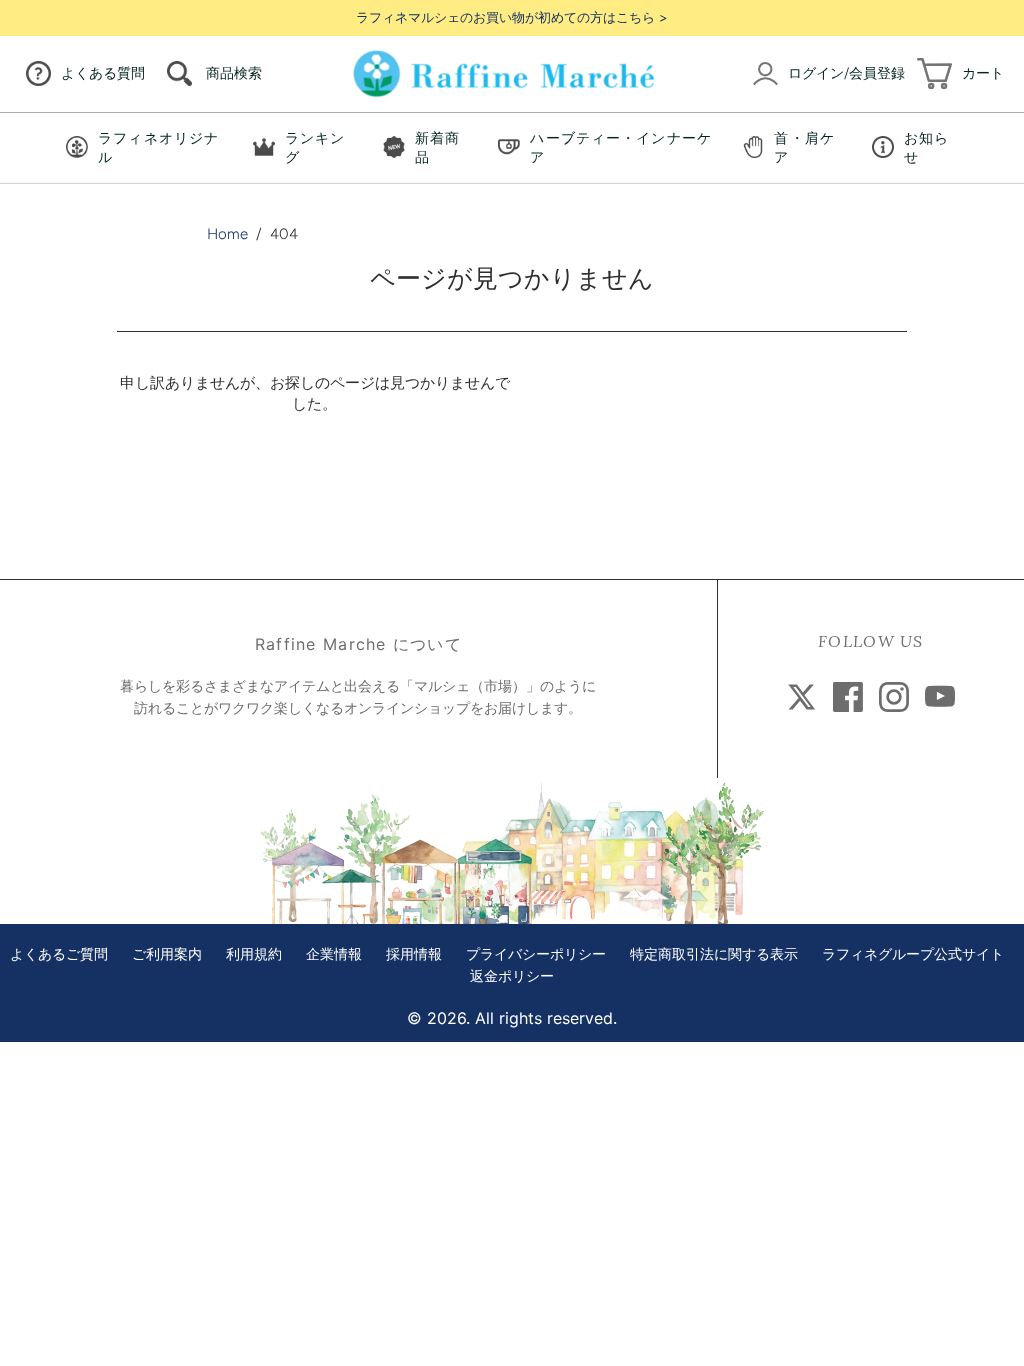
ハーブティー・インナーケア (620, 147)
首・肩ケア (804, 147)
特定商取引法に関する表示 (714, 954)
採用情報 (414, 954)
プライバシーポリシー (536, 954)
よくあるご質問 (59, 954)
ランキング (315, 147)
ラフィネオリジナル (158, 147)
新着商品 (437, 147)
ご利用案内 (167, 954)
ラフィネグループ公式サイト (913, 954)
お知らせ (926, 147)
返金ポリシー (512, 976)
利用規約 (254, 954)
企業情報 (334, 954)
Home (227, 234)
